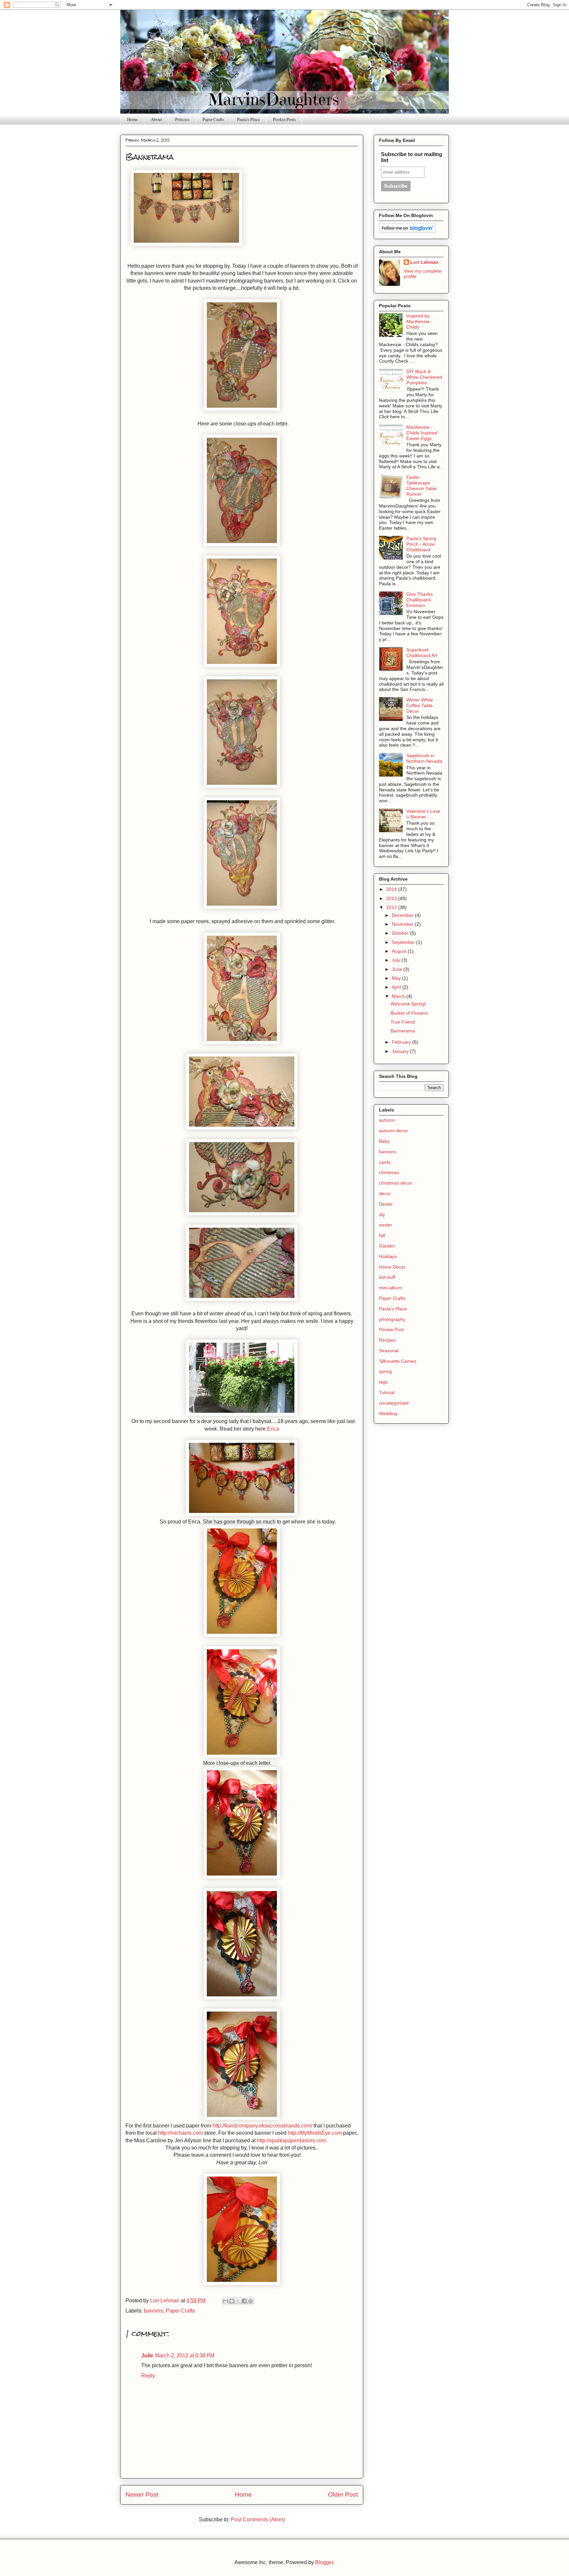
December (403, 915)
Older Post (343, 2494)
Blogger (324, 2562)
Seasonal (389, 1351)
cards (385, 1162)
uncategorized (394, 1403)
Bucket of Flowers (409, 1013)
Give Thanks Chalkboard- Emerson (420, 600)
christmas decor (396, 1183)
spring (385, 1371)
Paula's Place (248, 119)
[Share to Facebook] (244, 2301)
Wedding (388, 1413)
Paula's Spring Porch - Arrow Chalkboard (421, 544)
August (400, 951)
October (401, 933)
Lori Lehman (424, 262)
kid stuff (387, 1277)
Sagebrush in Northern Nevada (424, 758)
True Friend (403, 1022)
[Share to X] (238, 2301)
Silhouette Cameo (398, 1361)
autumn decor (393, 1131)
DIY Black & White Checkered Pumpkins (424, 377)
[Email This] (226, 2301)
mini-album (391, 1288)
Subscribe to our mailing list (412, 157)
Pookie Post (391, 1329)
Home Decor (392, 1267)
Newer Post (142, 2494)
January (401, 1051)
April (397, 987)
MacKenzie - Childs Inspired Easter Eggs (422, 433)
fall (382, 1235)
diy (382, 1215)
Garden (387, 1246)
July (397, 960)
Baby (384, 1141)
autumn (387, 1120)
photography (392, 1319)
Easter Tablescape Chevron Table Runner (421, 485)
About (156, 119)
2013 (392, 898)
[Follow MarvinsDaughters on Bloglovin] (407, 231)
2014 (392, 889)
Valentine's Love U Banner (423, 814)
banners (153, 2311)
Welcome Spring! (408, 1004)
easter (386, 1225)
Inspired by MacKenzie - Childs (419, 321)
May (397, 978)
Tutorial (387, 1392)
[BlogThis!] (232, 2301)
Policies (182, 119)
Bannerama (403, 1031)
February (402, 1042)
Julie (147, 2356)
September (404, 942)
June (398, 969)
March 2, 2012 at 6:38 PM (185, 2356)
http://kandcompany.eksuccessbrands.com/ (262, 2126)
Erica (273, 1429)
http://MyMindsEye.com (315, 2133)
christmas (389, 1172)
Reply (148, 2376)
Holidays (388, 1256)
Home (132, 119)
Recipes (387, 1340)
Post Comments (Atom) (258, 2520)
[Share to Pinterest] (251, 2301)
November (403, 924)
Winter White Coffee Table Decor (420, 705)
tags (383, 1382)
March (399, 996)
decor (385, 1193)
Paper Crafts (213, 119)
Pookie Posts (284, 119)
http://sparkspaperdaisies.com (292, 2140)
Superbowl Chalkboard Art (422, 653)
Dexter (386, 1204)
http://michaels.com (180, 2133)
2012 (392, 907)
